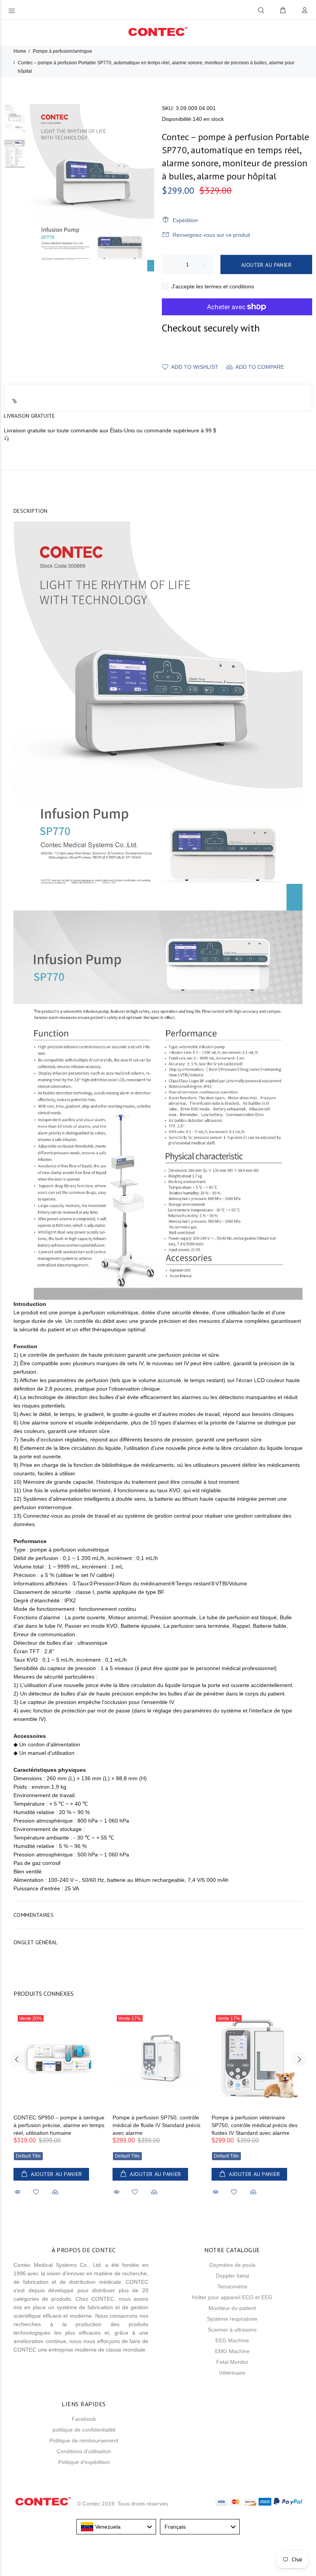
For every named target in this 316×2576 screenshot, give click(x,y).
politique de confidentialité (84, 2430)
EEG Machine (232, 2340)
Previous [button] (17, 2059)
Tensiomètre (232, 2286)
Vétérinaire (232, 2373)
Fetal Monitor (232, 2362)
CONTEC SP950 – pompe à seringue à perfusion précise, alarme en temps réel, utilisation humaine (59, 2125)
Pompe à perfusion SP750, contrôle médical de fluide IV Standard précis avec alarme (156, 2125)
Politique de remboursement (84, 2440)
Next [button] (299, 2059)
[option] (14, 122)
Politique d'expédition (84, 2462)
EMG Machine (232, 2351)
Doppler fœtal (232, 2276)
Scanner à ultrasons (232, 2330)
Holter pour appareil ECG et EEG (232, 2297)
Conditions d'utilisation (84, 2451)
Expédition (185, 220)
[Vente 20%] (59, 2059)
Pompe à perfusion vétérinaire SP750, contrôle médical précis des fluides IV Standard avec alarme (255, 2125)
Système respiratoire (232, 2319)
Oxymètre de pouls (232, 2265)
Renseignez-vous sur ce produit (211, 235)
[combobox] (116, 2527)
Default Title (28, 2156)
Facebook (84, 2419)
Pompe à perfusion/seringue (62, 51)
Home (20, 51)
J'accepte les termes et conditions (213, 286)
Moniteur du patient (232, 2308)
